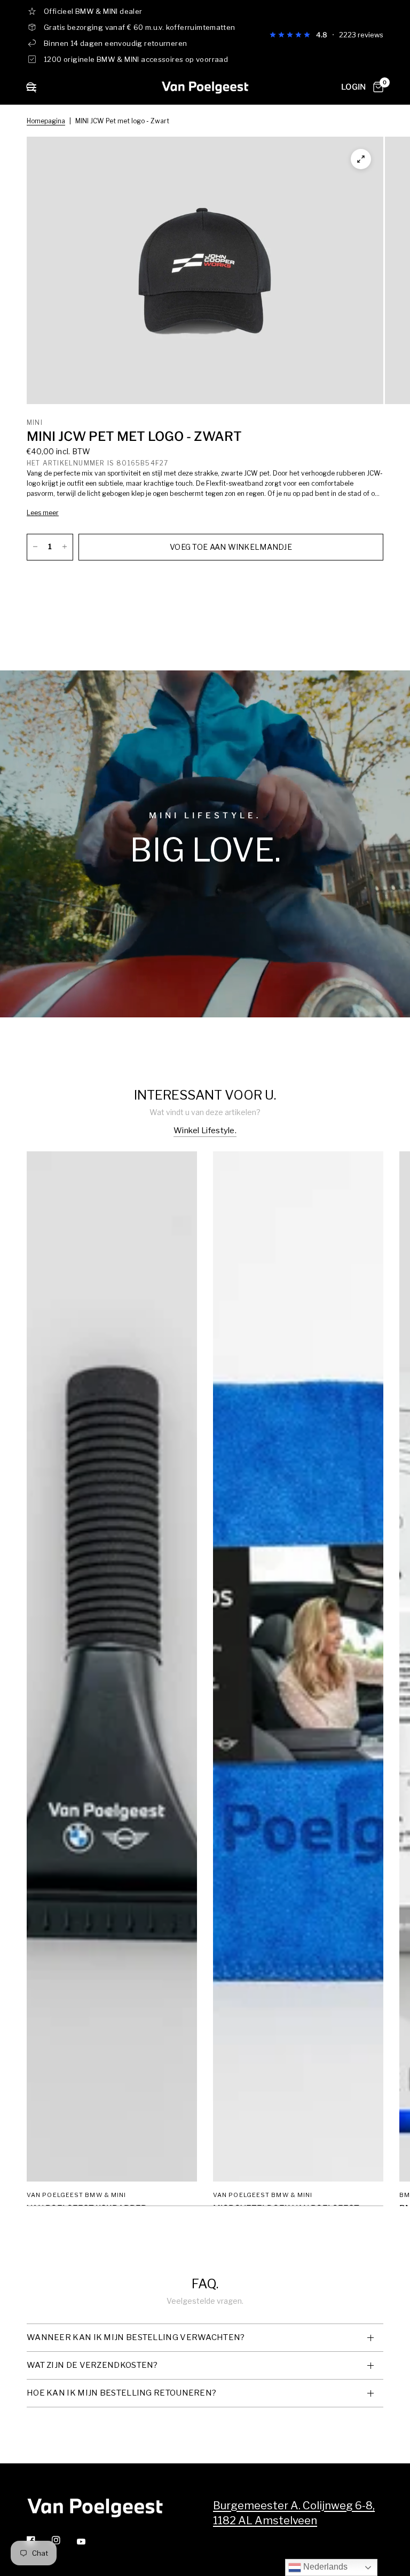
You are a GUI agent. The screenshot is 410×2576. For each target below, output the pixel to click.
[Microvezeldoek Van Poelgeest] (298, 1666)
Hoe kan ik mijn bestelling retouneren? (121, 2393)
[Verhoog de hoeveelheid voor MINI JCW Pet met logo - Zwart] (65, 547)
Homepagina (46, 121)
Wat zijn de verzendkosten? (92, 2365)
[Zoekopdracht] (31, 99)
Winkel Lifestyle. (205, 1131)
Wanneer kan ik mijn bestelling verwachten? (136, 2337)
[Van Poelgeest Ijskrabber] (112, 1666)
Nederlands (324, 2567)
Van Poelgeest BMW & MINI (76, 2195)
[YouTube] (89, 2542)
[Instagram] (64, 2540)
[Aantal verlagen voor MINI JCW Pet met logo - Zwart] (35, 547)
